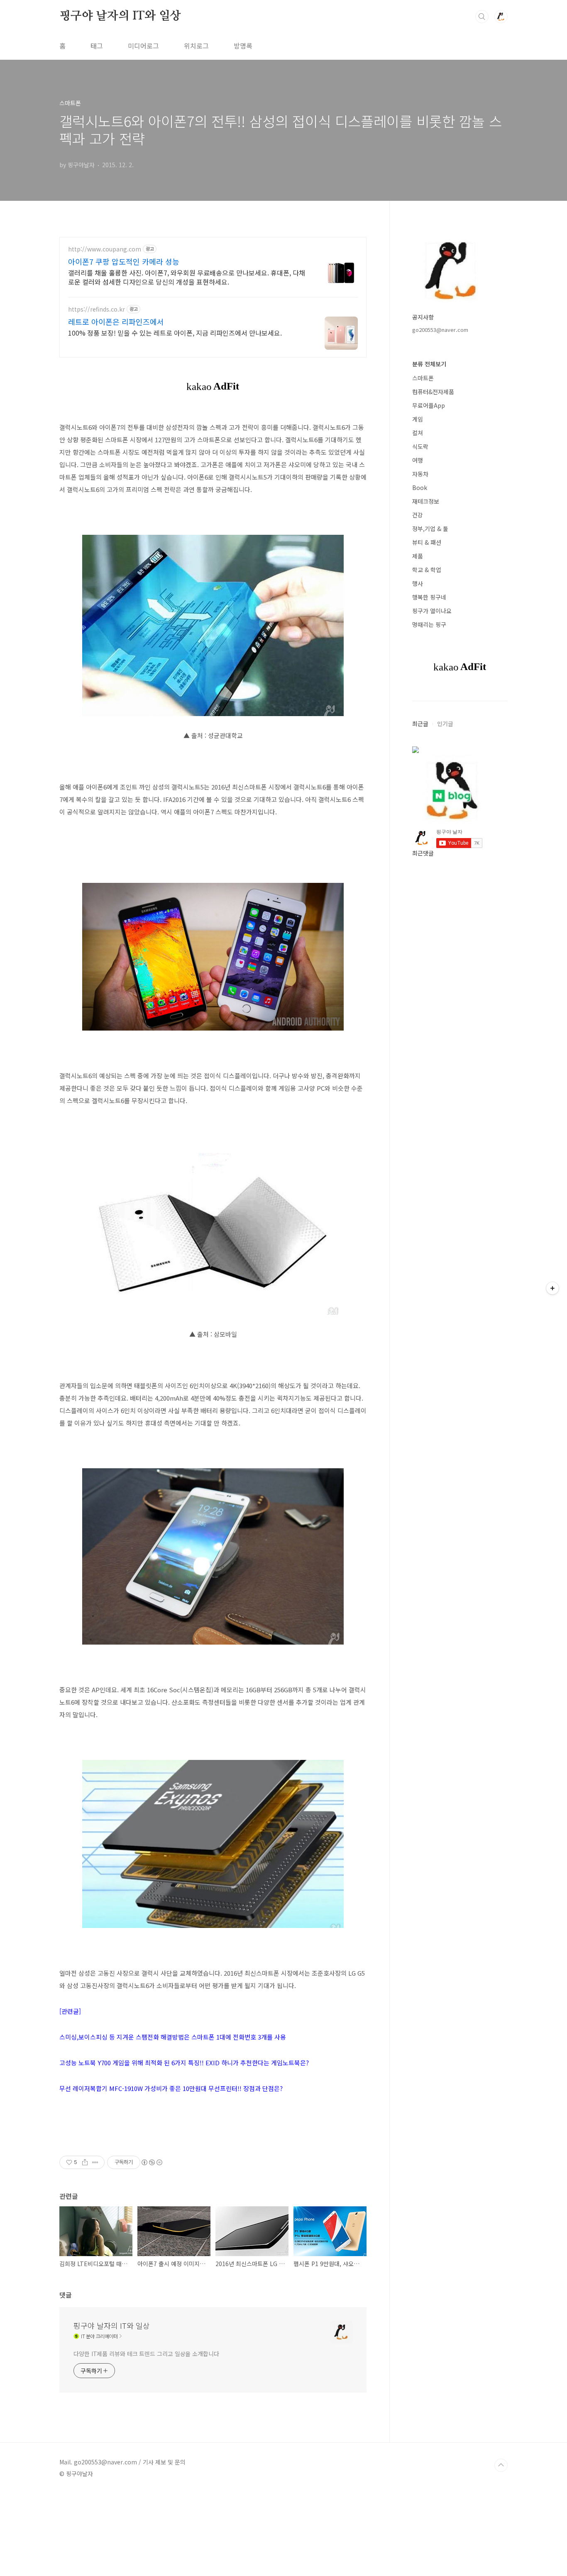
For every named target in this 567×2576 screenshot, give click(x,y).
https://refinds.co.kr (97, 309)
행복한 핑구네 (429, 597)
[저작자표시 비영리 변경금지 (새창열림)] (152, 2162)
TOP (501, 2465)
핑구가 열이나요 (432, 611)
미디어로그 (143, 46)
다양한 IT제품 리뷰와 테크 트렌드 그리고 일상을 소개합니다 (146, 2354)
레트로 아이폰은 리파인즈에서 (116, 322)
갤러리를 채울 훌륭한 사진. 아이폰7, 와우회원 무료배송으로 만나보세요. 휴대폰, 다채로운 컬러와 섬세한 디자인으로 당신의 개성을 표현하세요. (187, 277)
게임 (418, 419)
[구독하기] (552, 1288)
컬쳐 (418, 433)
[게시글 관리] (95, 2162)
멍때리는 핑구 (429, 624)
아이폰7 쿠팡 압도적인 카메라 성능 (124, 261)
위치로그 (196, 46)
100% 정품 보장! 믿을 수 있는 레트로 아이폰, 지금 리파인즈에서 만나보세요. (175, 333)
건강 (418, 515)
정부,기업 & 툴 (430, 529)
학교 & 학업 (427, 570)
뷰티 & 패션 (427, 542)
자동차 (420, 474)
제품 (418, 556)
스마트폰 (423, 378)
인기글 (445, 724)
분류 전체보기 (429, 364)
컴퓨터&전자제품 (433, 392)
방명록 (243, 46)
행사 (418, 583)
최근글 (420, 724)
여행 (418, 460)
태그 (97, 46)
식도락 (420, 446)
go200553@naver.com (440, 330)
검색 (482, 17)
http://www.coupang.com (105, 249)
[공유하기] (85, 2162)
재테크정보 (426, 501)
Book (420, 487)
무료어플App (429, 405)
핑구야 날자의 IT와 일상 (120, 16)
